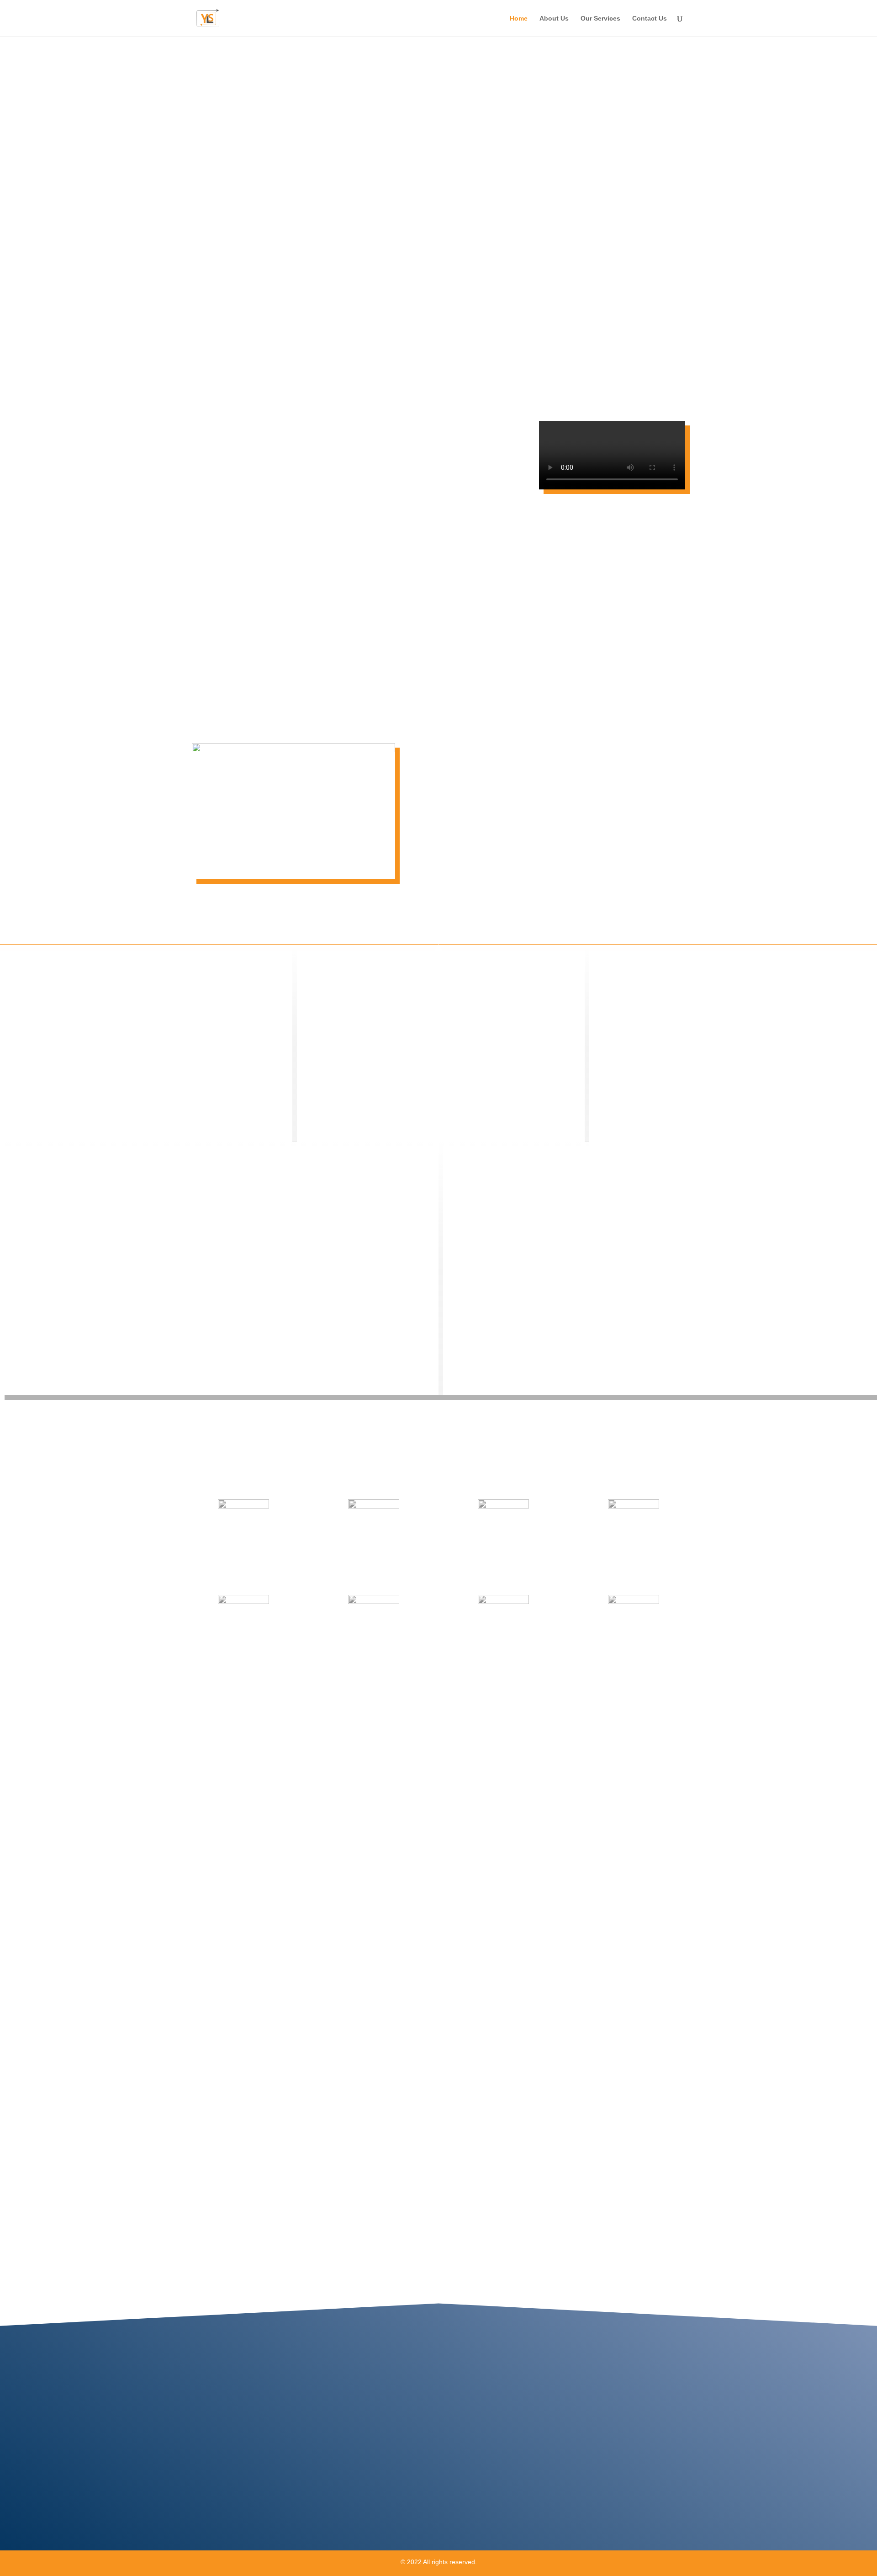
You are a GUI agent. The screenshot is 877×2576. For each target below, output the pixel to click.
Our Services (600, 19)
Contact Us (650, 19)
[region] (438, 219)
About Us (554, 19)
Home (519, 19)
